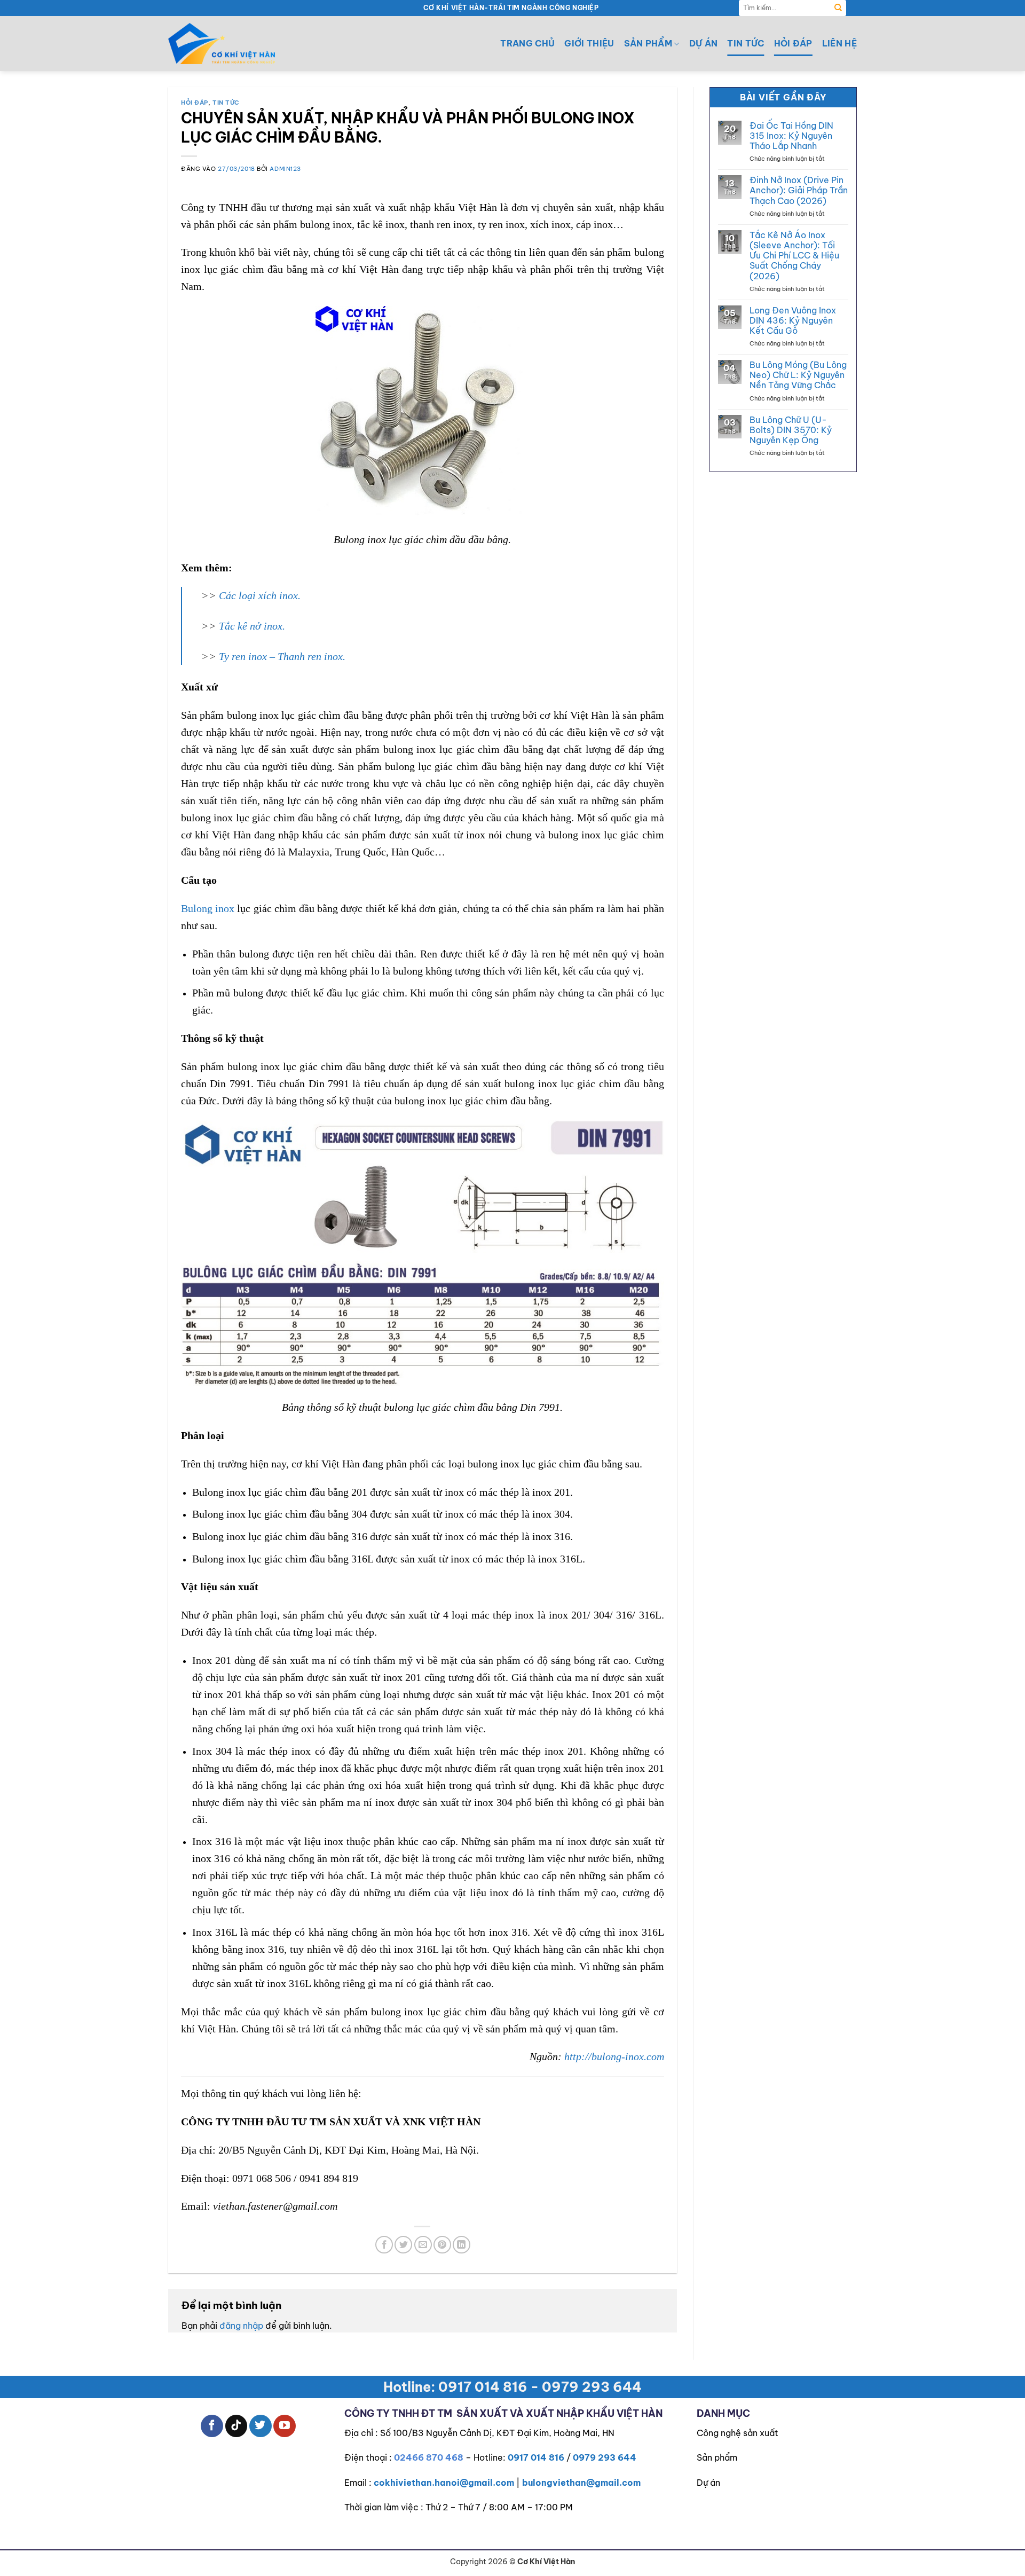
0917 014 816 (536, 2457)
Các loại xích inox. (260, 595)
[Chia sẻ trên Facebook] (384, 2245)
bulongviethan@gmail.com (581, 2483)
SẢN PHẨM (648, 43)
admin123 (285, 169)
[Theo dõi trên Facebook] (212, 2426)
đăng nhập (241, 2326)
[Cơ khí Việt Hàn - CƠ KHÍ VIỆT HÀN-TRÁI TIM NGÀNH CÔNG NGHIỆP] (222, 44)
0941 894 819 (329, 2178)
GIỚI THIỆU (589, 43)
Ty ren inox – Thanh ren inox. (282, 656)
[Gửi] (838, 8)
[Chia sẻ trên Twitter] (403, 2245)
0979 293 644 (605, 2457)
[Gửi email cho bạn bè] (423, 2245)
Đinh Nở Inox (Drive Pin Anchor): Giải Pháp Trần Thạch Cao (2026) (799, 190)
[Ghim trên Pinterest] (442, 2245)
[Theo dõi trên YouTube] (285, 2426)
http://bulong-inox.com (614, 2056)
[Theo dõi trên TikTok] (236, 2426)
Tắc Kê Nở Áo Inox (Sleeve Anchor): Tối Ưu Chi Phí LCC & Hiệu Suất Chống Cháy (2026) (794, 256)
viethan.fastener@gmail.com (275, 2206)
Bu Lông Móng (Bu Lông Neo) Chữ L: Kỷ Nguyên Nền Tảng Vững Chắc (798, 375)
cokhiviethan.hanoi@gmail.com (444, 2483)
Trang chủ (527, 43)
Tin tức (746, 43)
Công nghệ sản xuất (738, 2433)
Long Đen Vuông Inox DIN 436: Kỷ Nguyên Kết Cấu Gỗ (793, 321)
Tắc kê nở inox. (252, 626)
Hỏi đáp (793, 43)
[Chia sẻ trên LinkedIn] (462, 2245)
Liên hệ (839, 43)
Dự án (704, 43)
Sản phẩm (717, 2457)
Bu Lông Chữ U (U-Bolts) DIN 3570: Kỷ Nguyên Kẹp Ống (791, 430)
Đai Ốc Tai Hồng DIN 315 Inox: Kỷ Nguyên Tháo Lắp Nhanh (791, 136)
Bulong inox (208, 908)
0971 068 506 (262, 2178)
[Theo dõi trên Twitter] (261, 2426)
